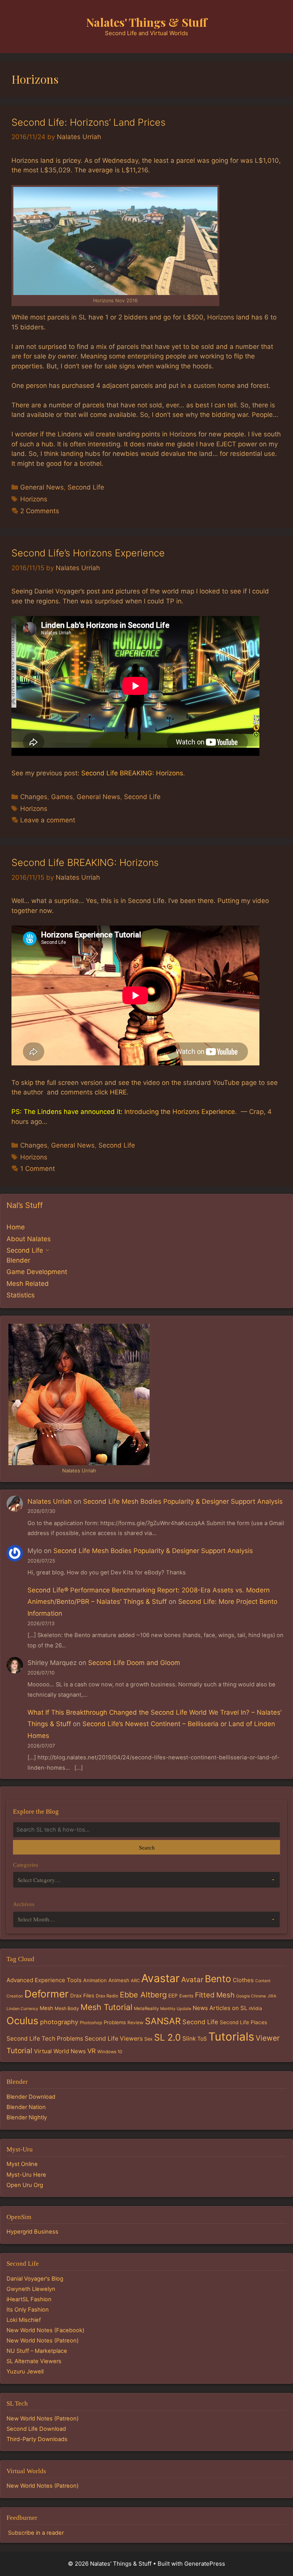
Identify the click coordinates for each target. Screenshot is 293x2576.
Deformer (47, 1994)
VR (92, 2051)
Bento (218, 1979)
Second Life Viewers (114, 2039)
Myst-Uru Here (26, 2175)
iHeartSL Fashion (29, 2299)
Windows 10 (110, 2052)
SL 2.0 (167, 2037)
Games (62, 797)
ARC (135, 1981)
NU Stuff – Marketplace (37, 2351)
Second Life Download (36, 2429)
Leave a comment (48, 820)
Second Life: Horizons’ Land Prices (89, 122)
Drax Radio (107, 1996)
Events (186, 1996)
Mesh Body (67, 2008)
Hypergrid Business (32, 2232)
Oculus (23, 2021)
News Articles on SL (220, 2008)
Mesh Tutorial (106, 2007)
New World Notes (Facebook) (45, 2330)
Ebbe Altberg (143, 1995)
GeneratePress (205, 2564)
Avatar (192, 1980)
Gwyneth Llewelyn (31, 2289)
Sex (148, 2039)
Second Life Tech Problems (45, 2039)
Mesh (46, 2008)
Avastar (160, 1978)
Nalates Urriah (50, 1501)
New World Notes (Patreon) (43, 2341)
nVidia (255, 2008)
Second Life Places (243, 2022)
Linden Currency (22, 2009)
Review (135, 2022)
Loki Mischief (24, 2320)
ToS (202, 2039)
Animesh (119, 1980)
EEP (173, 1996)
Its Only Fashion (28, 2310)
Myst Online (22, 2164)
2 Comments (40, 511)
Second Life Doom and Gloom (134, 1663)
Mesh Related (28, 1284)
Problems (115, 2022)
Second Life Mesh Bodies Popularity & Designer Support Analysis (183, 1501)
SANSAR (163, 2021)
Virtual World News (60, 2051)
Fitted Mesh (215, 1995)
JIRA (272, 1996)
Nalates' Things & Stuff (147, 22)
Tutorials (231, 2037)
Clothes (243, 1980)
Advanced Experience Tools (44, 1980)
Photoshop (91, 2023)
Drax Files (82, 1996)
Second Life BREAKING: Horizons (132, 773)
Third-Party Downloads (37, 2439)
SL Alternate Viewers (34, 2361)
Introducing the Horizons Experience (180, 1112)
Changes (34, 797)
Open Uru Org (25, 2185)
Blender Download (31, 2097)
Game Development (37, 1272)
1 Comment (38, 1169)
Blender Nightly (27, 2117)
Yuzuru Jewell (25, 2372)
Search (147, 1847)
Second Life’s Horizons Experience (88, 553)
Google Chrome (251, 1996)
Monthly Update (176, 2009)
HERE (118, 1092)
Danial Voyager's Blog (35, 2279)
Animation (95, 1980)
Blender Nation (26, 2107)
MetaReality (146, 2009)
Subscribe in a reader (36, 2533)
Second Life (86, 487)
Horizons (34, 499)
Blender (18, 1260)
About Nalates (29, 1239)
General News (42, 487)
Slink (189, 2039)
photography (59, 2022)
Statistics (21, 1295)
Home (16, 1227)
